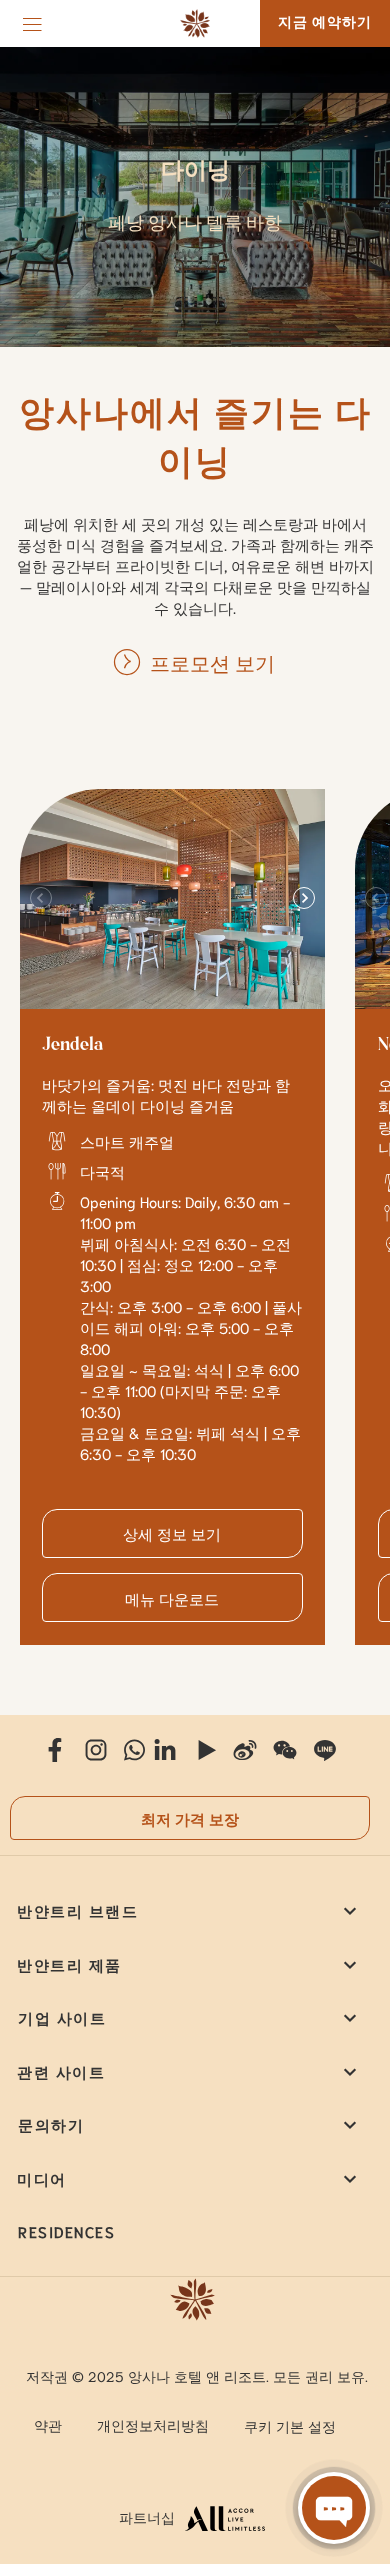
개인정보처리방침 (153, 2425)
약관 (48, 2425)
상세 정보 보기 (172, 1533)
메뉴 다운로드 (172, 1598)
